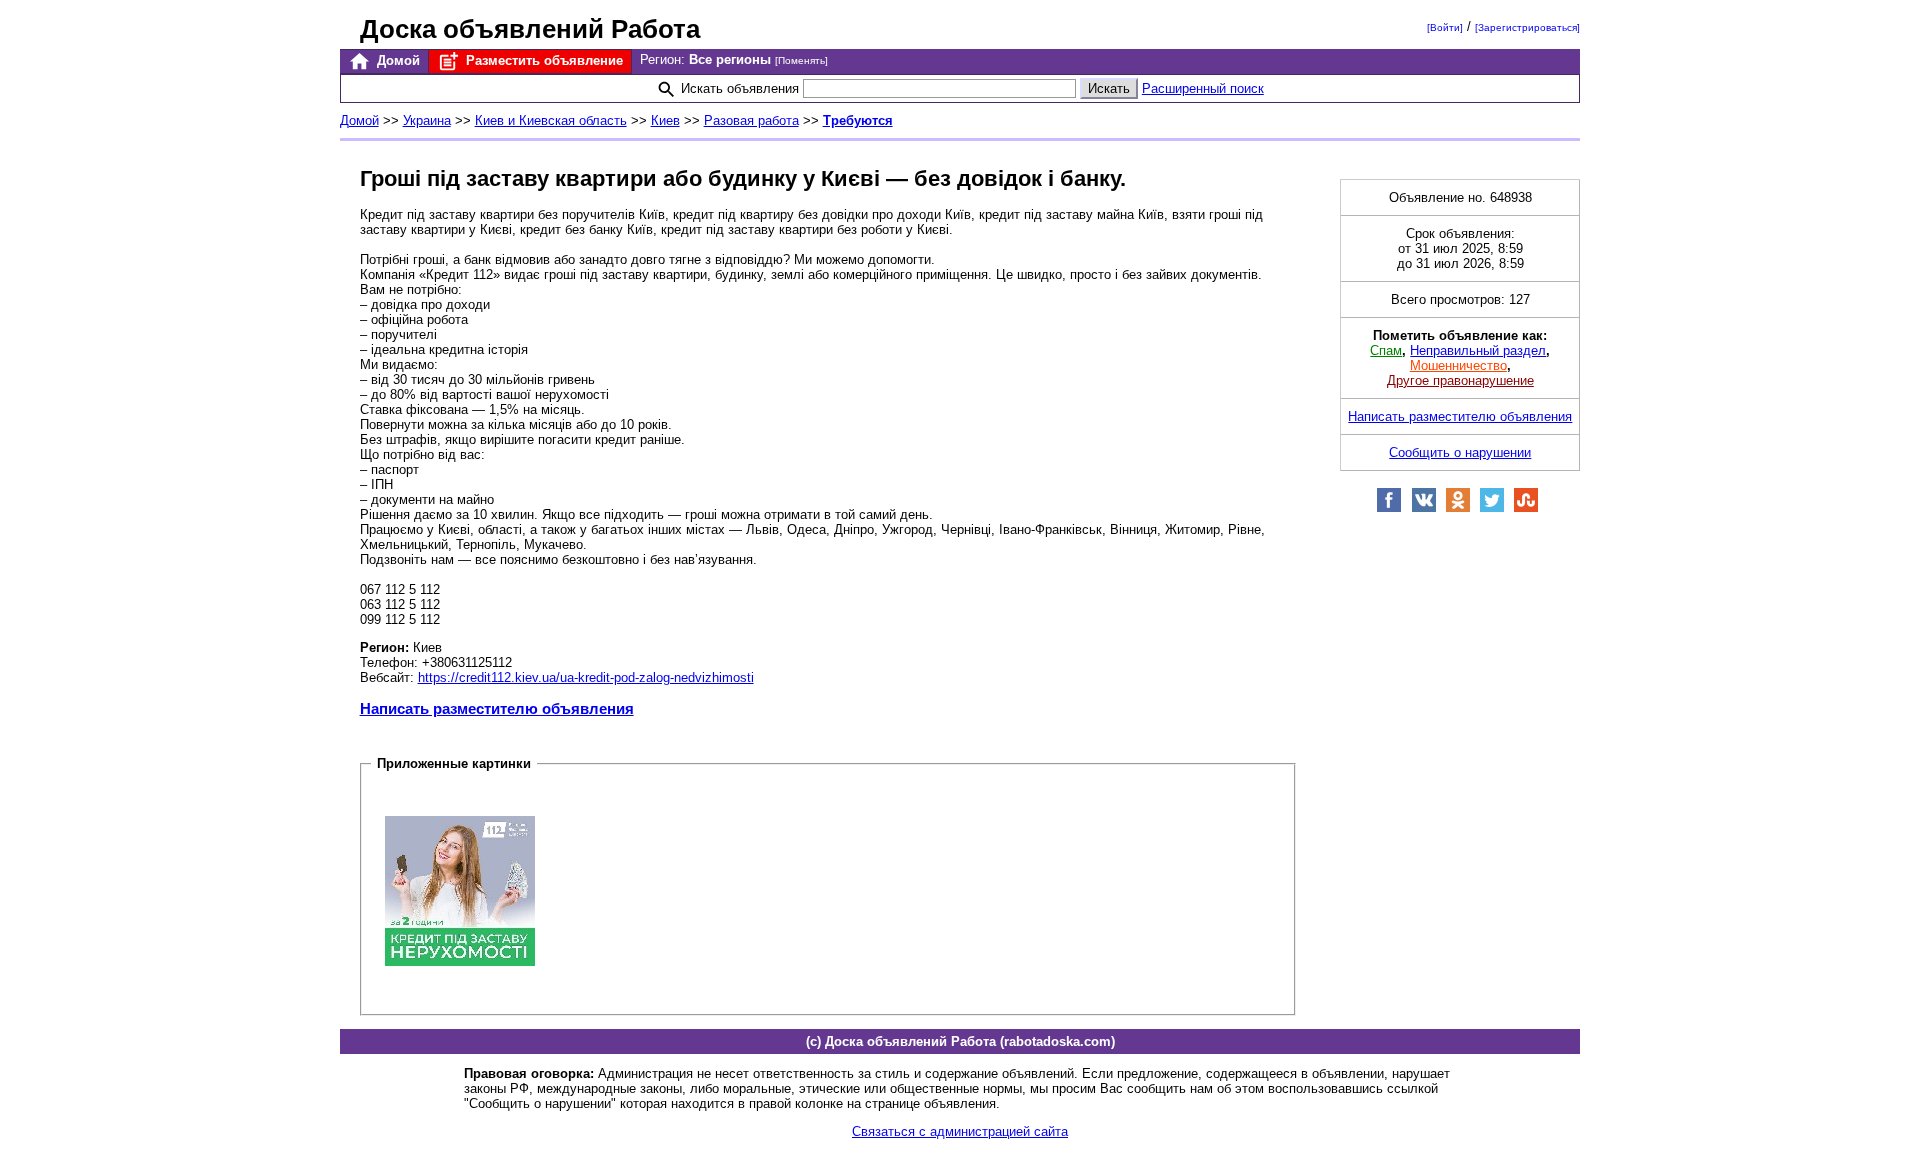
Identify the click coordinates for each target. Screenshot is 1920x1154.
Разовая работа (751, 120)
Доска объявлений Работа (530, 29)
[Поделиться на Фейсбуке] (1389, 508)
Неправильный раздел (1478, 350)
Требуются (858, 120)
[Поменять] (801, 60)
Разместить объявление (542, 60)
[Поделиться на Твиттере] (1492, 508)
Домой (396, 60)
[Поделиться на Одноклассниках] (1458, 508)
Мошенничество (1458, 365)
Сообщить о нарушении (1460, 452)
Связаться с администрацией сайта (960, 1131)
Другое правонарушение (1460, 380)
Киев (665, 120)
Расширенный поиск (1203, 88)
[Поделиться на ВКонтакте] (1424, 508)
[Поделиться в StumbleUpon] (1526, 508)
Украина (427, 120)
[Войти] (1445, 27)
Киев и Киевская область (551, 120)
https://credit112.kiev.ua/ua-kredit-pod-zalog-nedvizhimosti (586, 677)
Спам (1386, 350)
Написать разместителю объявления (497, 708)
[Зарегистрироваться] (1527, 27)
